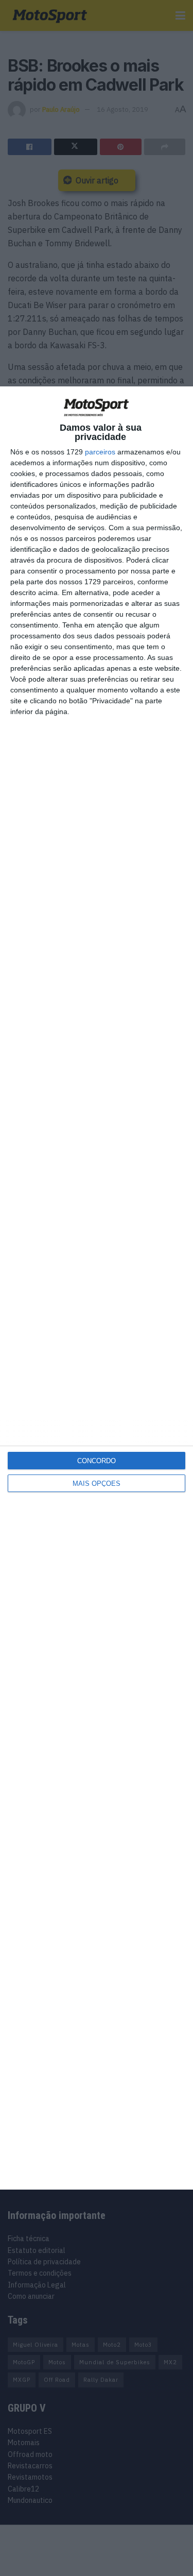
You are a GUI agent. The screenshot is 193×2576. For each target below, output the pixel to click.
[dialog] (97, 1288)
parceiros (100, 452)
